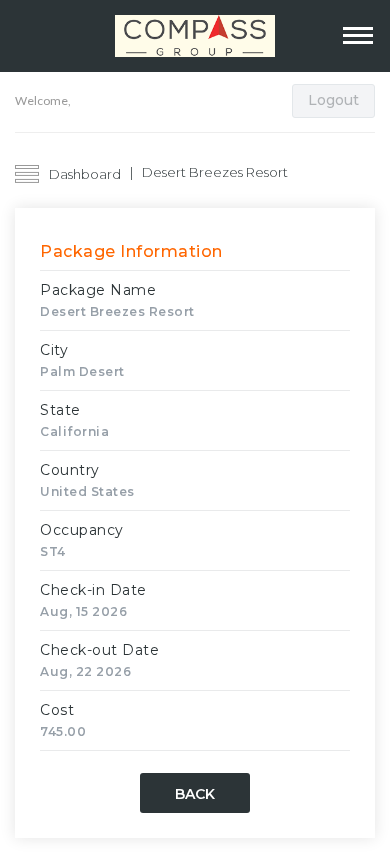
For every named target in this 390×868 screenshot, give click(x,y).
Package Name (98, 290)
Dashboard (85, 174)
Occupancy (82, 530)
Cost (57, 710)
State (60, 410)
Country (70, 470)
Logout (333, 100)
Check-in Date (93, 590)
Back (195, 794)
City (54, 350)
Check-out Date (99, 650)
